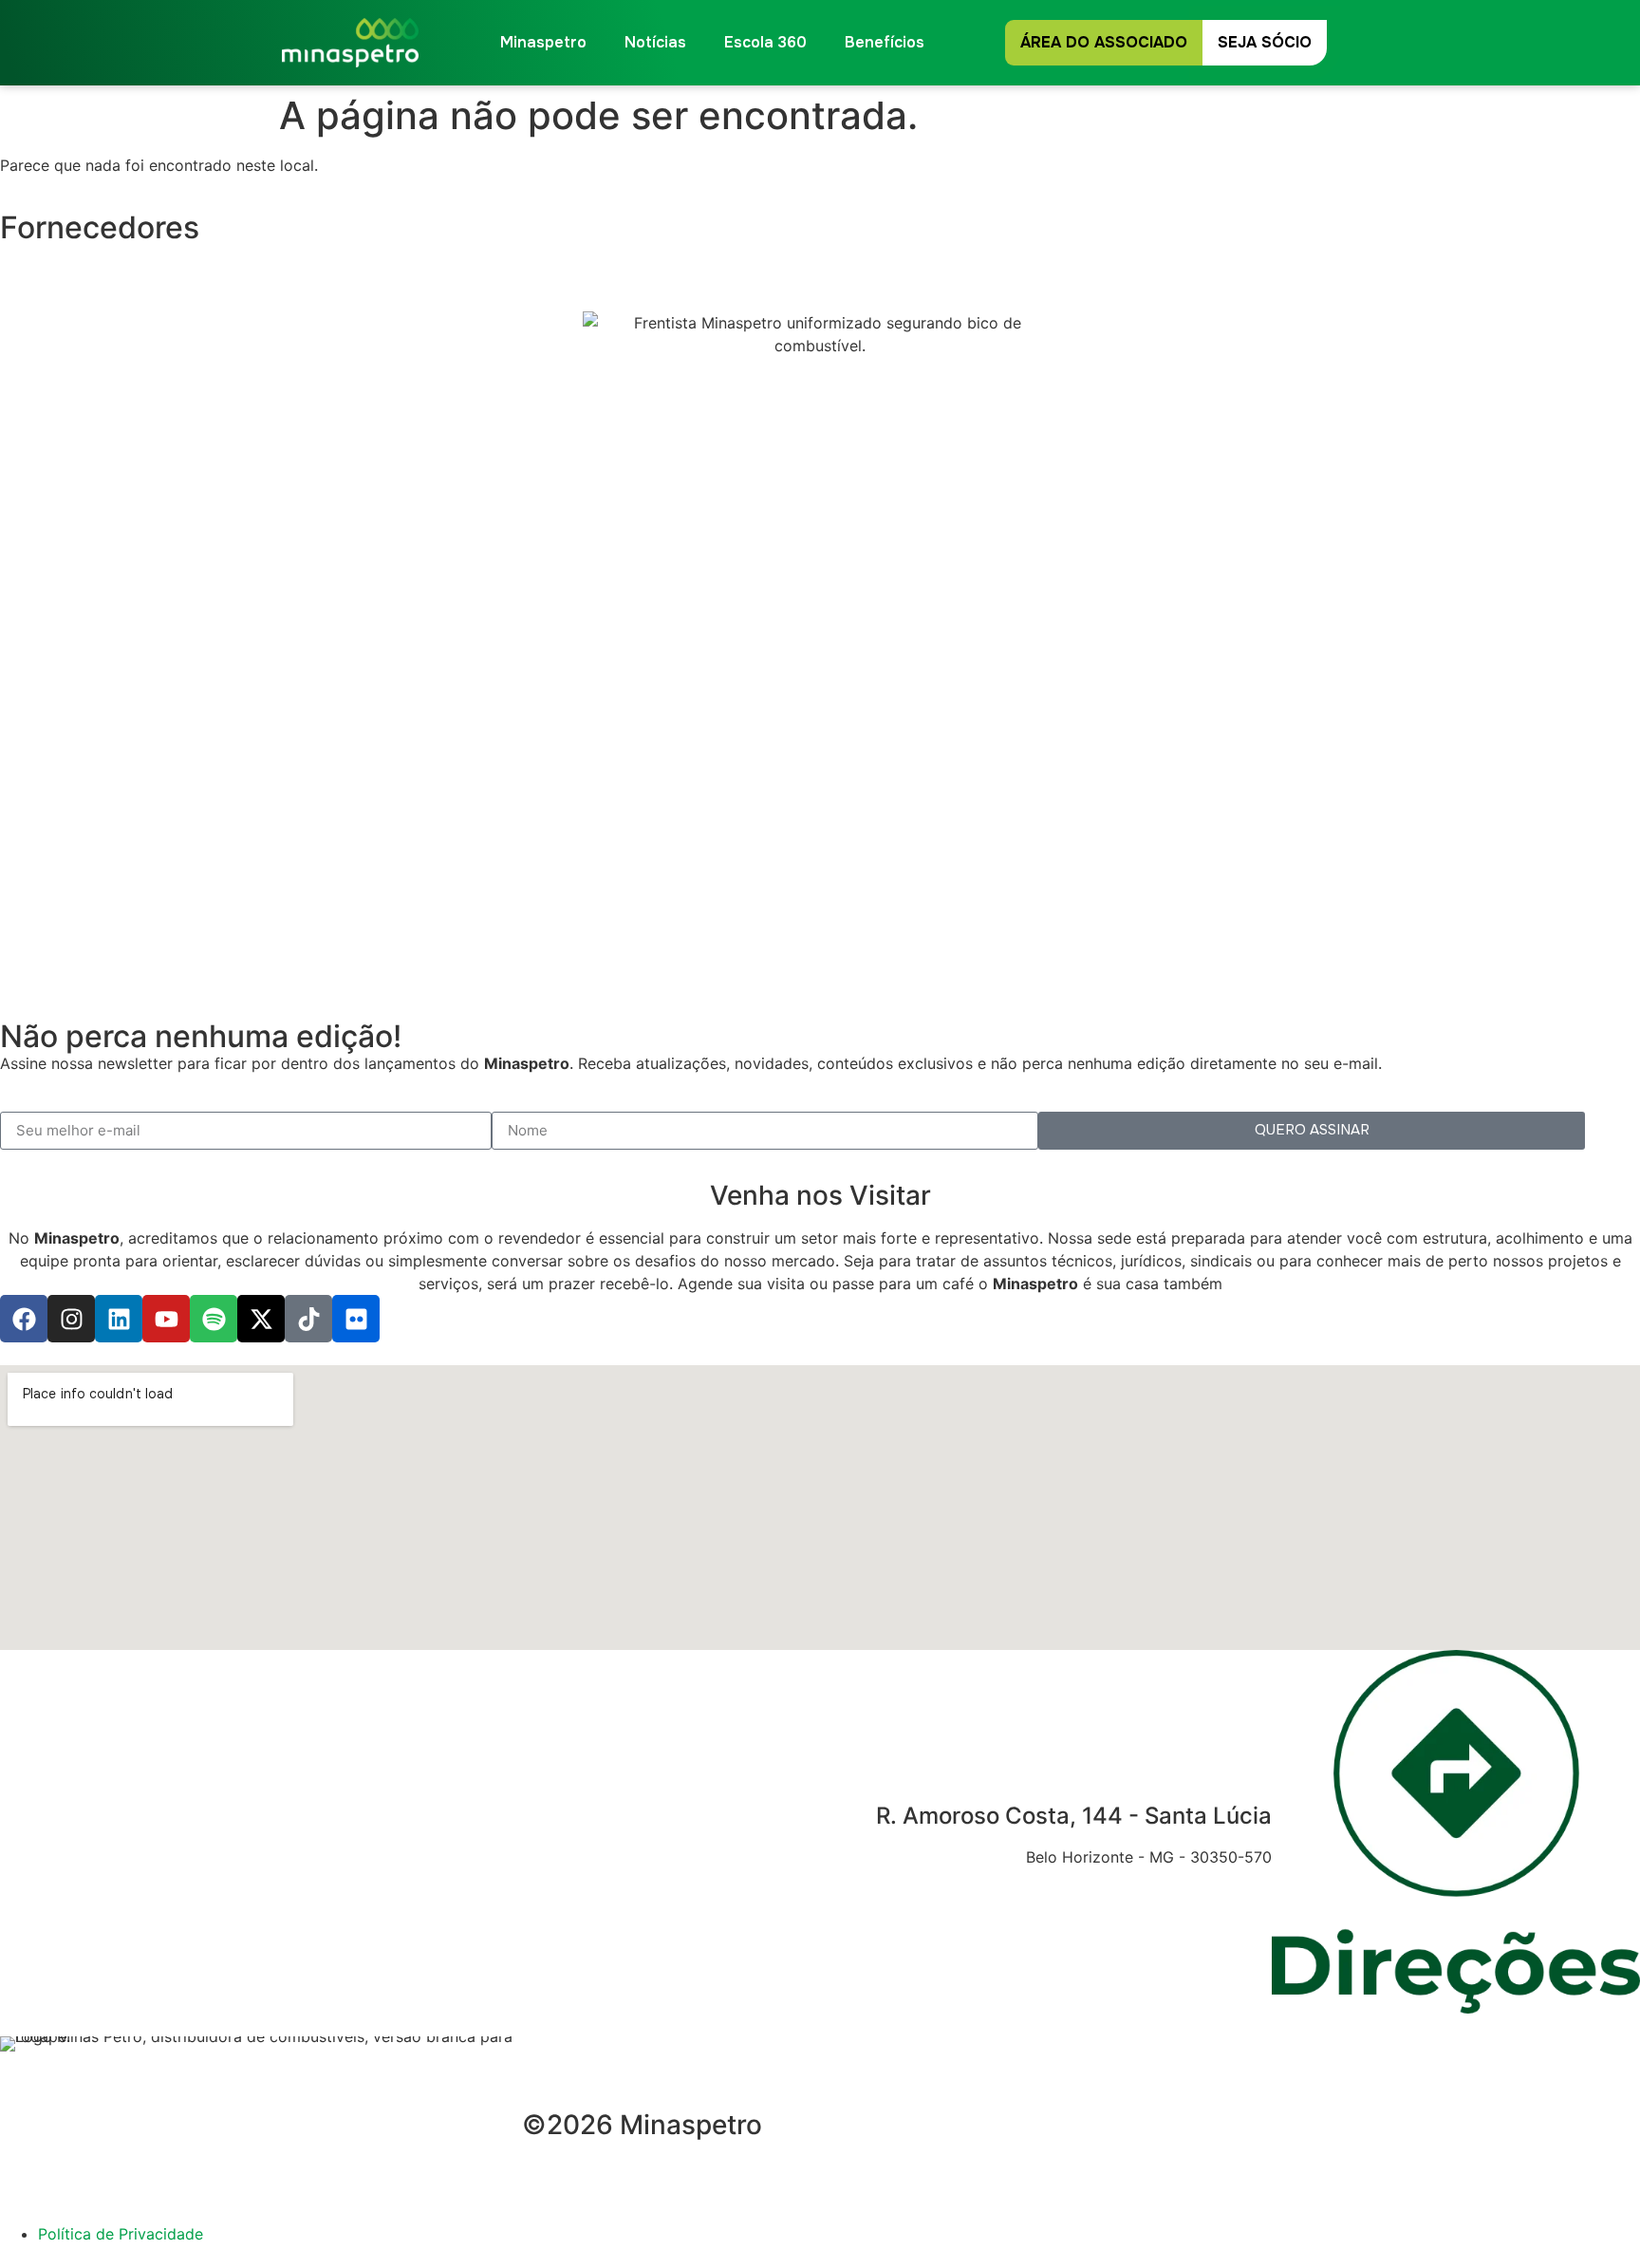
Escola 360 (765, 42)
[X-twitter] (261, 1319)
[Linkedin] (119, 1319)
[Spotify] (214, 1319)
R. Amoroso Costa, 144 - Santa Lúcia (1074, 1816)
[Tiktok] (308, 1319)
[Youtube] (166, 1319)
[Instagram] (71, 1319)
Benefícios (885, 42)
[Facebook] (24, 1319)
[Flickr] (356, 1319)
